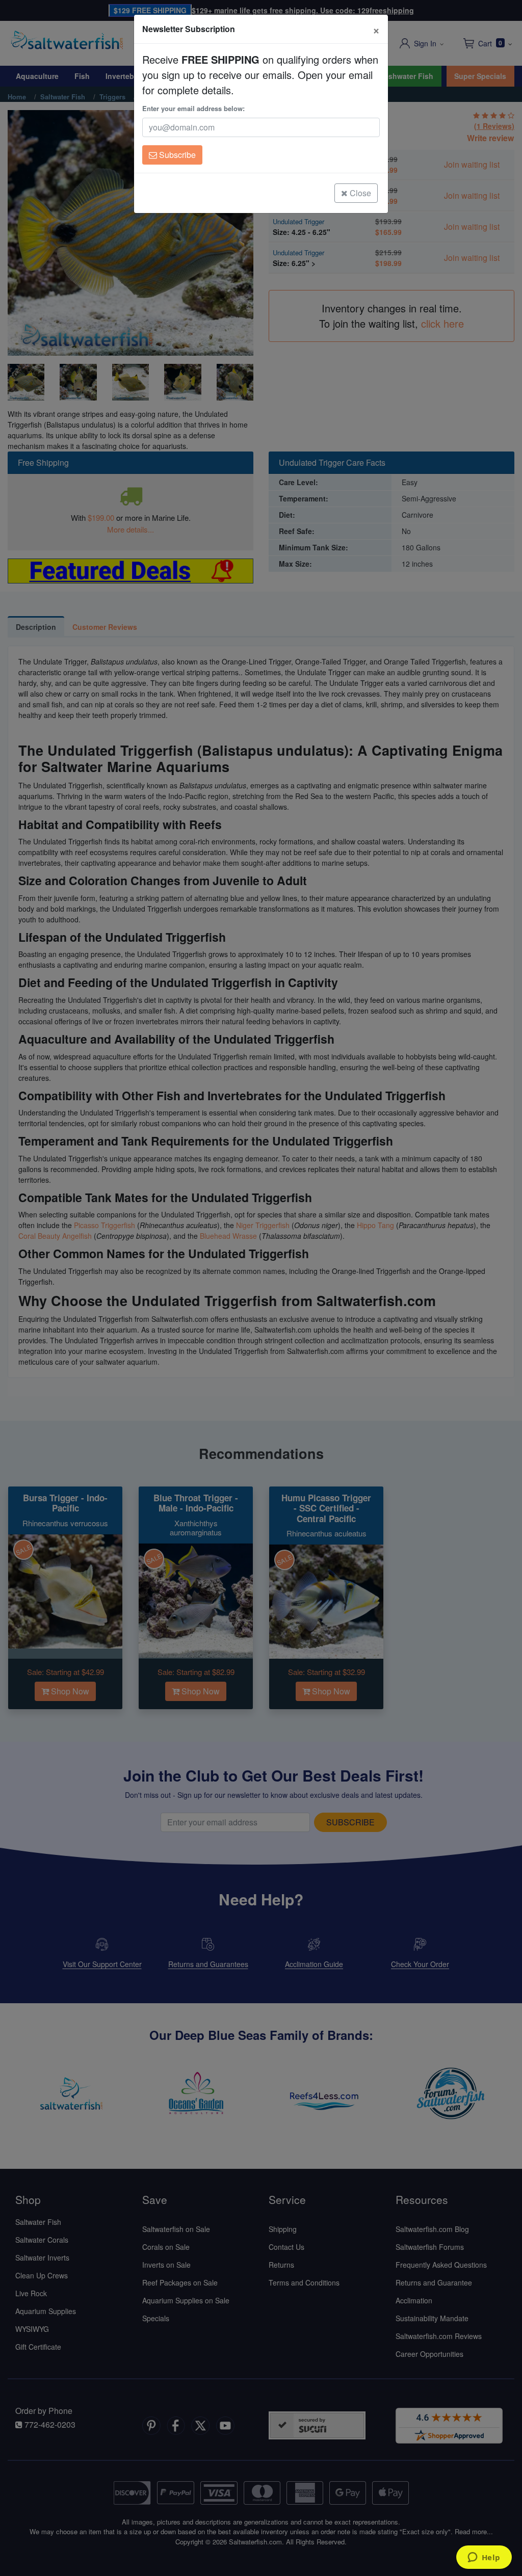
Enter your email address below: (193, 108)
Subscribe (176, 155)
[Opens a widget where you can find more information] (484, 2558)
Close (359, 193)
